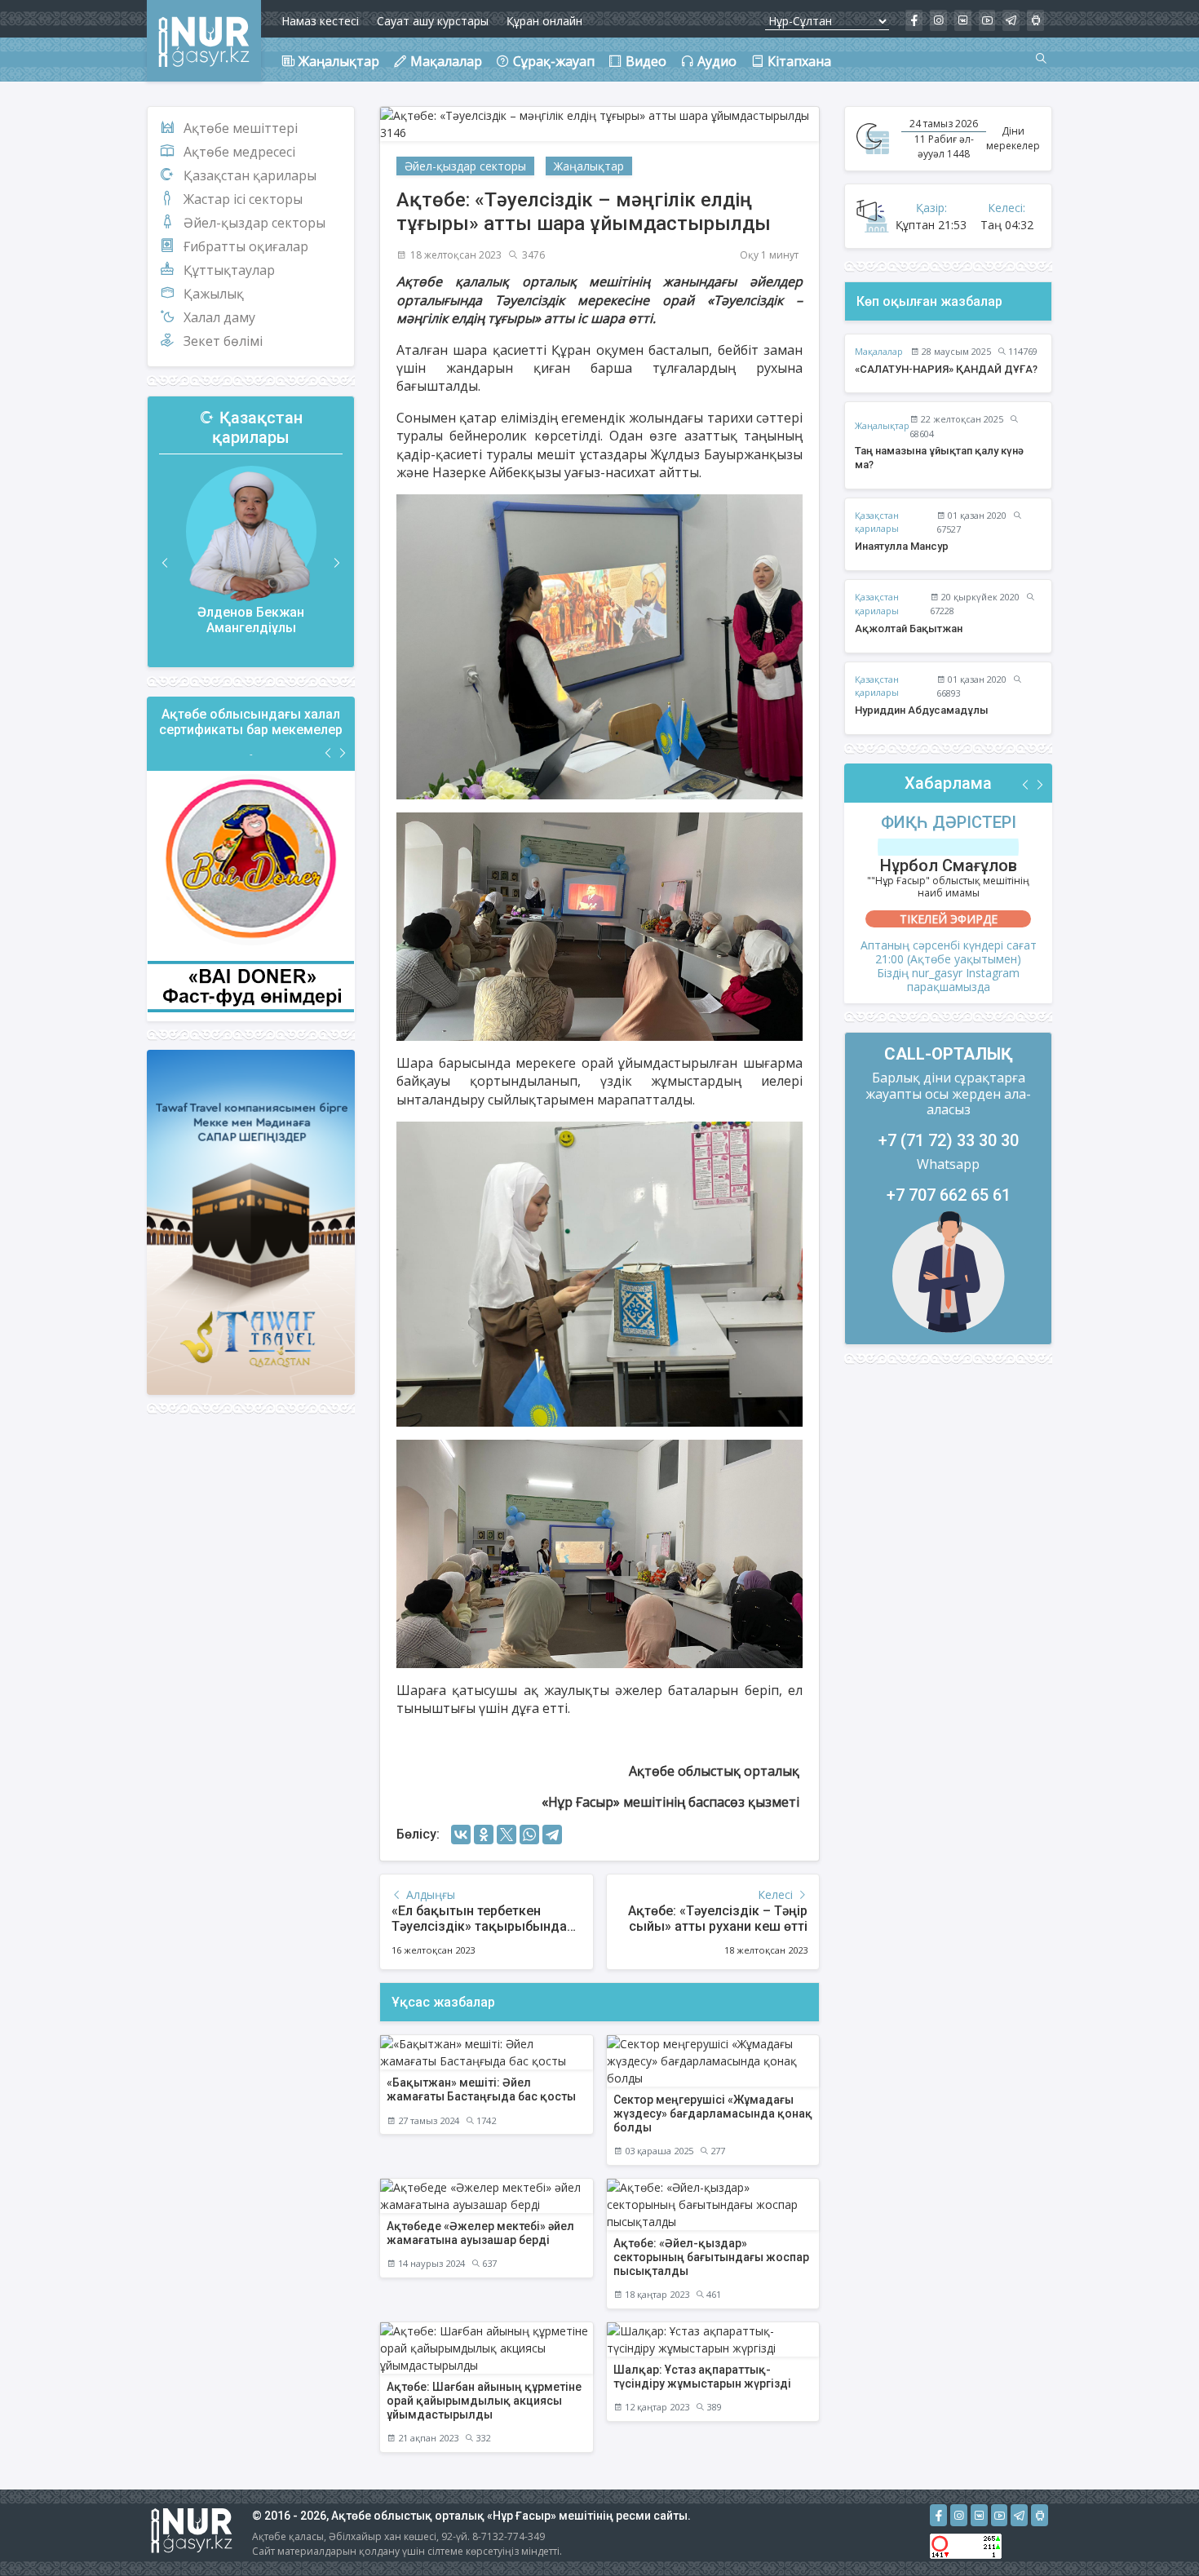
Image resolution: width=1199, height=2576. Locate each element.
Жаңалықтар (589, 166)
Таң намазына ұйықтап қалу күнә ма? (939, 458)
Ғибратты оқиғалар (246, 246)
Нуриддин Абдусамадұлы (922, 710)
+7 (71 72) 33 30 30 (949, 1140)
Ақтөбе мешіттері (241, 128)
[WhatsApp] (529, 1835)
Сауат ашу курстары (433, 21)
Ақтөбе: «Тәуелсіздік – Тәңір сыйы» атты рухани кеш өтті (718, 1919)
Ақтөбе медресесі (239, 152)
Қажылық (214, 294)
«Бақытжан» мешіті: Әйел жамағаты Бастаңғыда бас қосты (481, 2089)
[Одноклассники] (484, 1835)
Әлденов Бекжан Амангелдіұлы (251, 620)
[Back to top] (1153, 2530)
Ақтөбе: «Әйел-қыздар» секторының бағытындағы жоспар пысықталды (711, 2257)
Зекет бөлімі (223, 341)
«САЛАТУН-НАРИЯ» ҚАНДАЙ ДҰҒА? (946, 369)
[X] (507, 1835)
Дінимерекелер (1013, 138)
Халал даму (219, 317)
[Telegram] (552, 1835)
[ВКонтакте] (461, 1835)
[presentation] (166, 563)
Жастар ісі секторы (243, 199)
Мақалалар (879, 351)
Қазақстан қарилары (250, 175)
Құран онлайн (544, 21)
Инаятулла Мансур (902, 546)
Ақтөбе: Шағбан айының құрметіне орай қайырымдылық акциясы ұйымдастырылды (484, 2401)
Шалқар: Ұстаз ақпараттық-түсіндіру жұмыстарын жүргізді (702, 2377)
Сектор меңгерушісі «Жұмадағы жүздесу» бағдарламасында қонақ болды (713, 2113)
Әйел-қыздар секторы (254, 223)
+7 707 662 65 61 (949, 1195)
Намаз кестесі (320, 21)
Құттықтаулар (229, 270)
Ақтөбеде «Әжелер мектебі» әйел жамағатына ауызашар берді (480, 2233)
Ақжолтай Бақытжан (909, 629)
